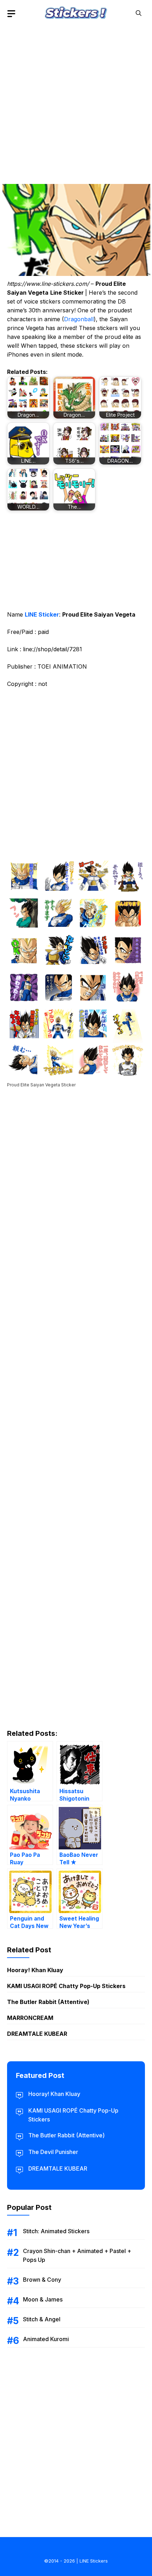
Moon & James (43, 2299)
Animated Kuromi (46, 2339)
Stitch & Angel (42, 2319)
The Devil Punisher (53, 2152)
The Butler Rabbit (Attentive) (48, 2002)
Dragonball (79, 319)
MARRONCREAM (30, 2018)
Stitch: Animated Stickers (56, 2231)
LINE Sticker (42, 614)
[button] (139, 13)
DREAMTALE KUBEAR (37, 2034)
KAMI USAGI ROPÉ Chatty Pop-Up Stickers (66, 1986)
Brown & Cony (42, 2280)
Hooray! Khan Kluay (35, 1970)
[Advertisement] (76, 103)
